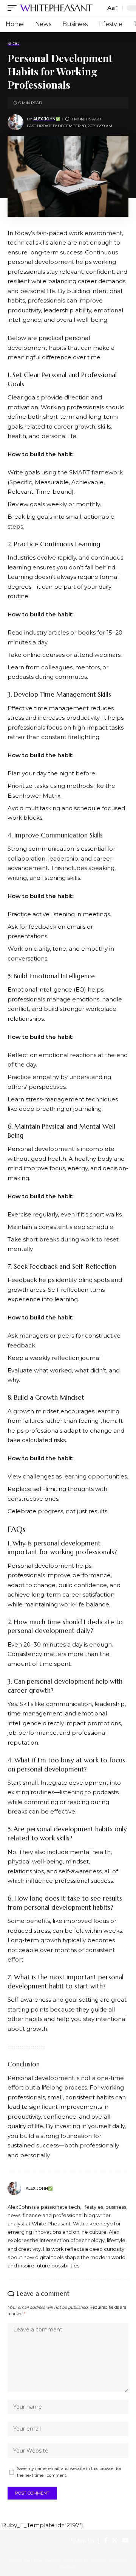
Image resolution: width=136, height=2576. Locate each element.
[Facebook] (106, 2541)
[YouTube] (125, 2541)
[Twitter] (115, 2541)
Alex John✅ (47, 119)
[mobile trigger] (14, 8)
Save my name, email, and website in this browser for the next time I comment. (69, 2472)
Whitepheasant (56, 8)
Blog (14, 44)
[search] (98, 8)
